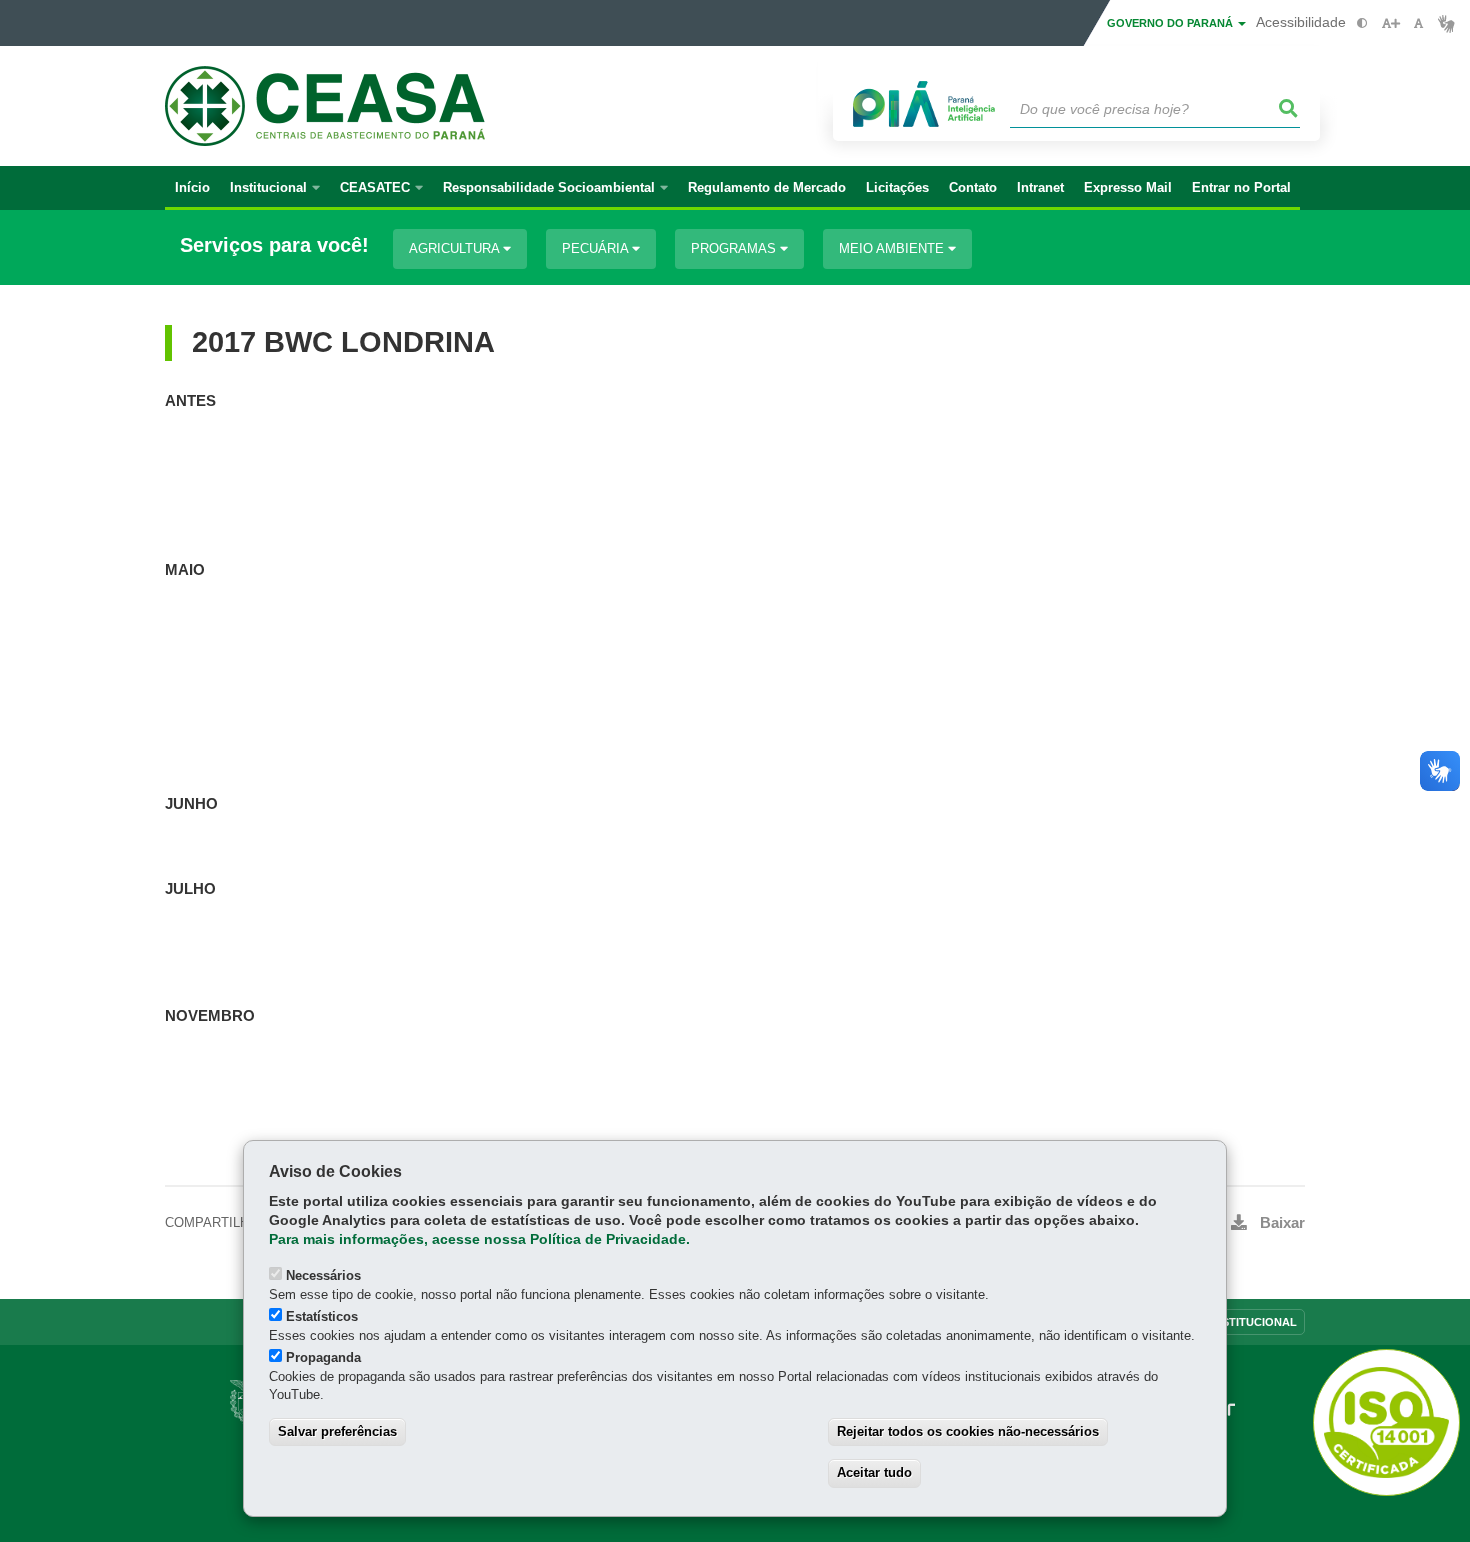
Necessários (323, 1275)
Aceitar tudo (874, 1472)
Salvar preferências (337, 1431)
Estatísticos (322, 1316)
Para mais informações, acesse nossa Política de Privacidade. (479, 1239)
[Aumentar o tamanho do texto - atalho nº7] (1390, 23)
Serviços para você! (274, 245)
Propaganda (323, 1357)
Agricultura (456, 248)
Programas (735, 248)
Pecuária (597, 248)
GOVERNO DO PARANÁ (1171, 23)
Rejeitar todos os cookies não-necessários (968, 1431)
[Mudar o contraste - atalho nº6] (1362, 23)
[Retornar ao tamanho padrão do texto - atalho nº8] (1418, 23)
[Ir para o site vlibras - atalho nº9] (1446, 23)
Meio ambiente (893, 248)
